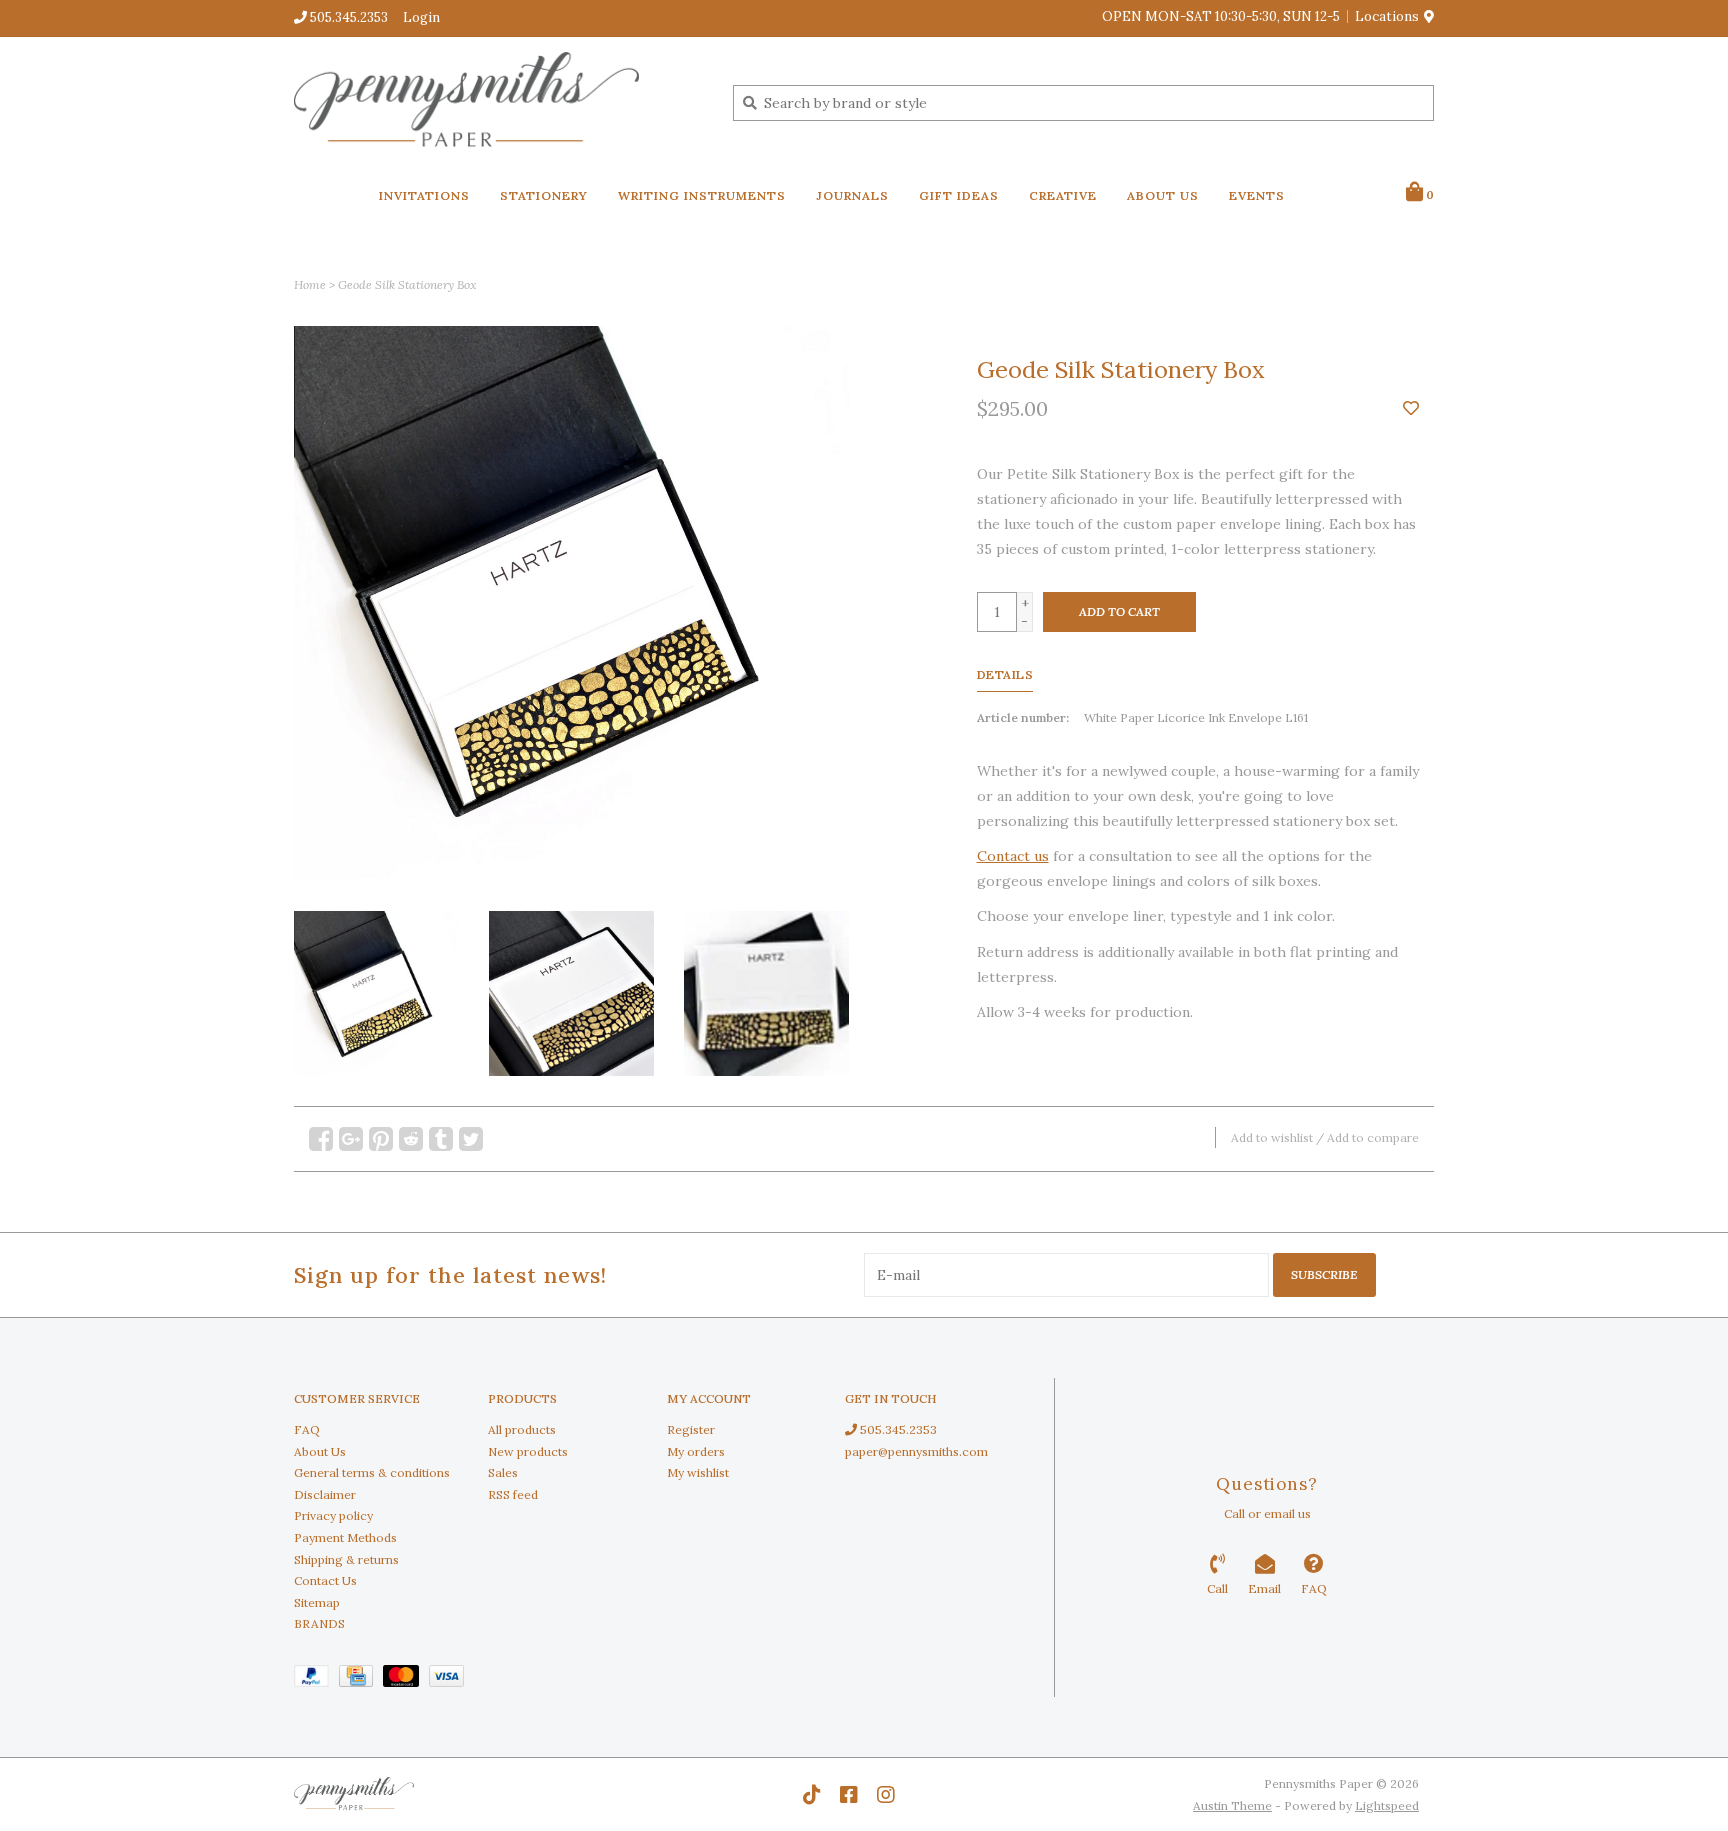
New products (528, 1451)
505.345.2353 (897, 1429)
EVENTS (1257, 195)
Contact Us (325, 1580)
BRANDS (319, 1623)
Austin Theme (1232, 1805)
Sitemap (317, 1602)
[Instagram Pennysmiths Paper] (886, 1795)
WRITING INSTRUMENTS (702, 195)
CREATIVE (1063, 195)
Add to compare (1373, 1137)
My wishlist (698, 1472)
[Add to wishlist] (1411, 409)
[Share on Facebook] (321, 1139)
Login (421, 17)
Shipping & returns (346, 1559)
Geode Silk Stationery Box (407, 284)
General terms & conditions (372, 1472)
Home (310, 284)
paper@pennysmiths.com (916, 1451)
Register (691, 1429)
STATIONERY (544, 195)
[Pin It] (381, 1139)
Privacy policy (333, 1515)
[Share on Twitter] (471, 1139)
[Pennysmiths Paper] (498, 102)
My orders (696, 1451)
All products (522, 1429)
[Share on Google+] (351, 1139)
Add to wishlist (1272, 1137)
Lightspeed (1387, 1805)
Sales (503, 1472)
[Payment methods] (316, 1679)
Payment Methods (345, 1537)
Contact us (1013, 856)
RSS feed (513, 1494)
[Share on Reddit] (411, 1139)
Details (1005, 674)
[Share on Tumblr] (441, 1139)
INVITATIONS (424, 195)
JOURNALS (852, 195)
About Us (320, 1451)
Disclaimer (325, 1494)
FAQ (307, 1429)
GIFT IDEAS (959, 195)
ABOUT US (1163, 195)
